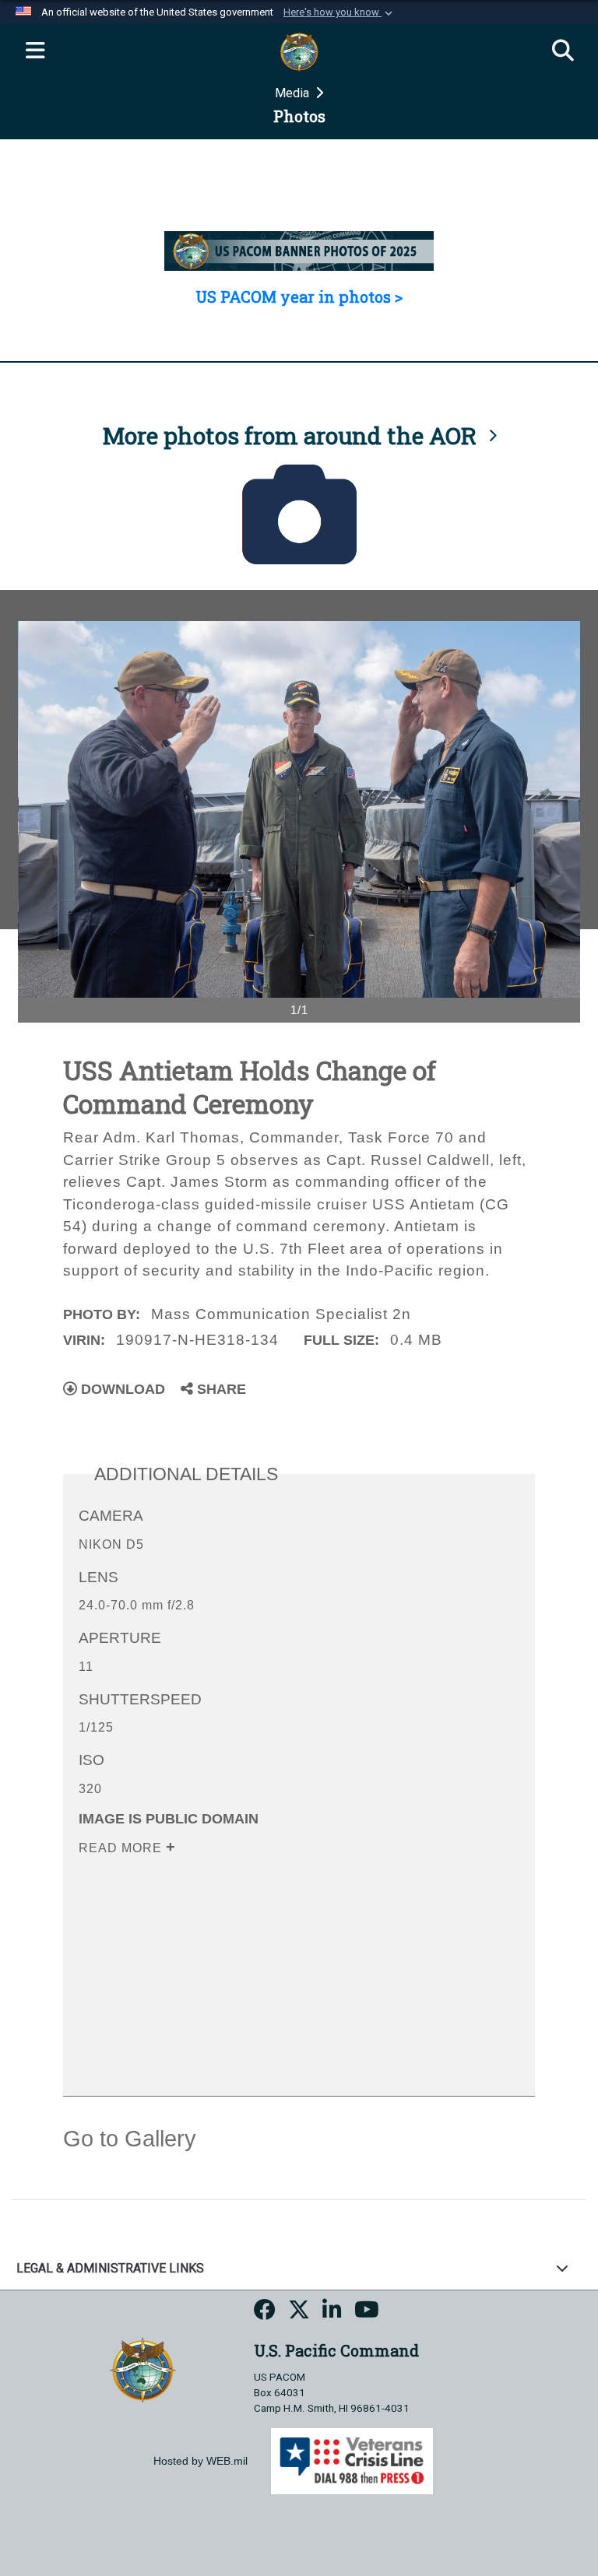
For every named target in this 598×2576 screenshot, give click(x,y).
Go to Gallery (130, 2139)
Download (121, 1389)
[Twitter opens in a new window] (299, 2313)
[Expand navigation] (35, 51)
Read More (122, 1848)
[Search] (563, 51)
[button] (339, 12)
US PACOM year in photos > (299, 297)
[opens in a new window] (265, 2313)
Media (294, 93)
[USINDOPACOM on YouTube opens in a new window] (367, 2313)
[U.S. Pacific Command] (142, 2369)
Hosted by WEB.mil (201, 2461)
